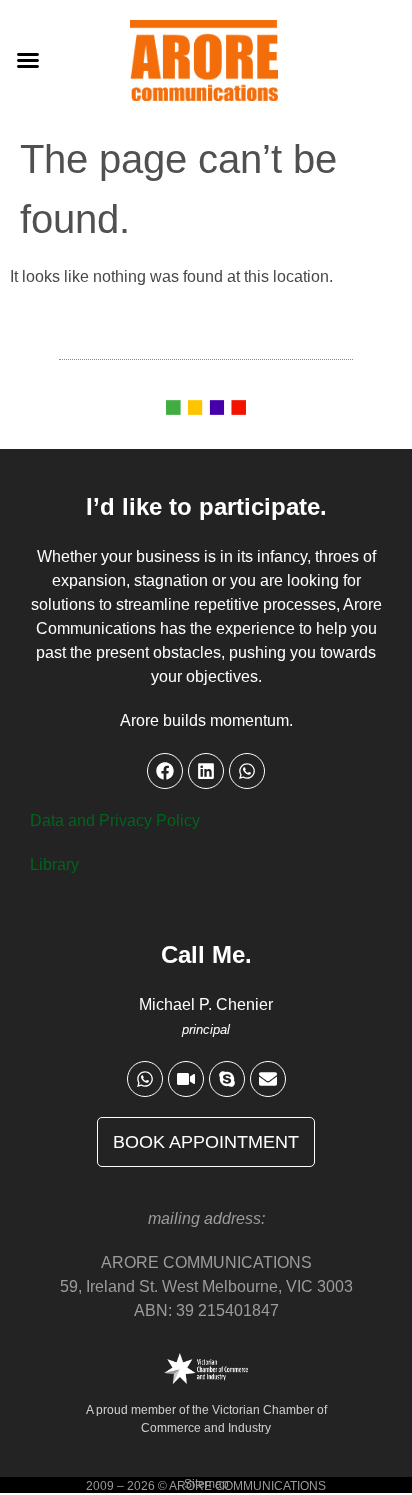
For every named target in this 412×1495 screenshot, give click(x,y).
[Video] (186, 1079)
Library (54, 864)
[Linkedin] (206, 771)
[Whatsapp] (145, 1079)
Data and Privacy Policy (115, 820)
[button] (28, 60)
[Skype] (227, 1079)
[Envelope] (268, 1079)
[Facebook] (165, 771)
